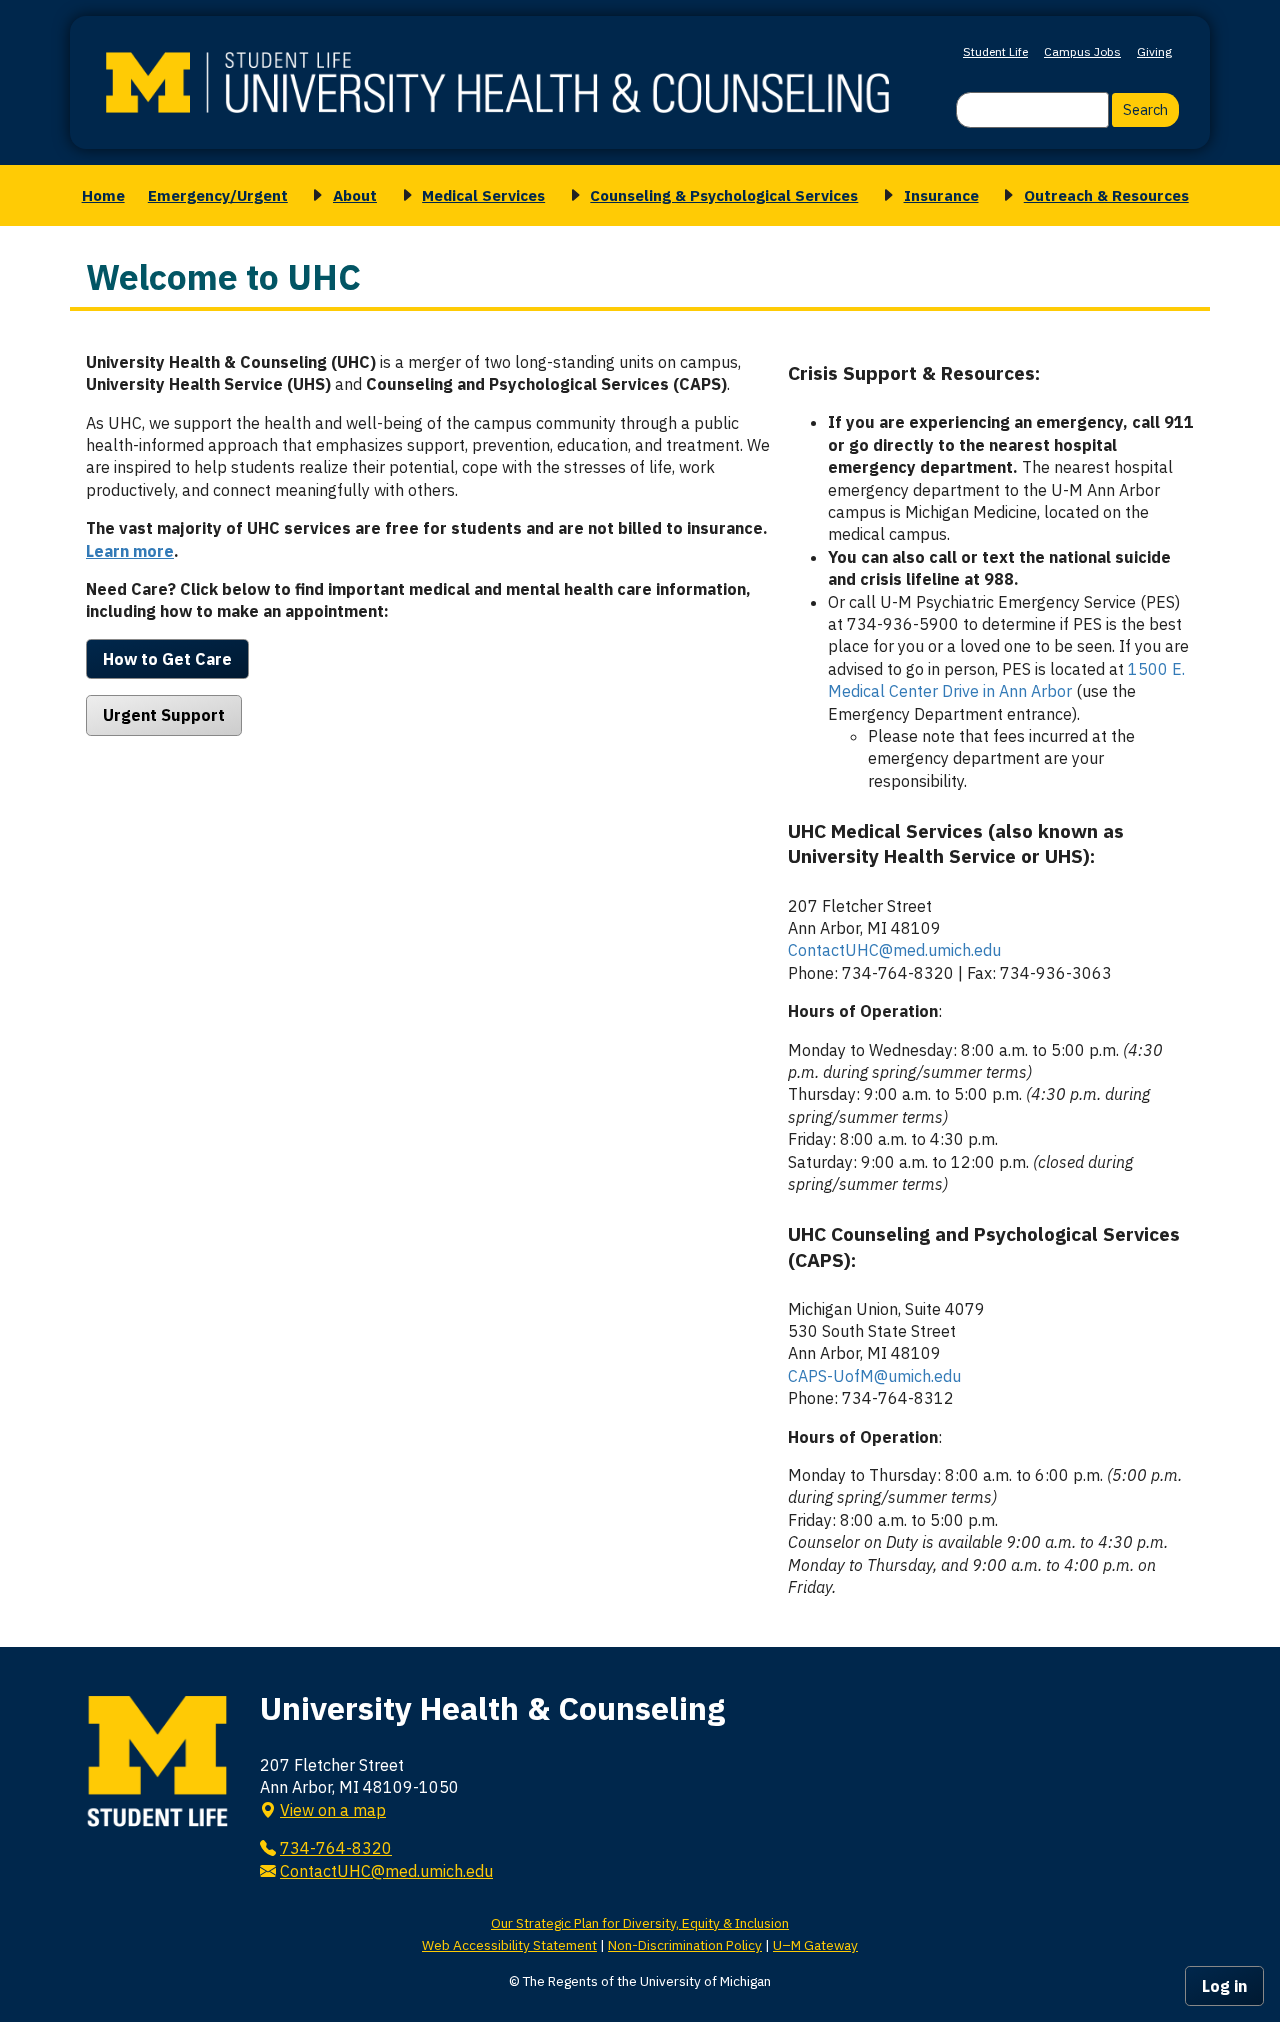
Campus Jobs (1082, 51)
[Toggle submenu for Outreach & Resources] (1005, 195)
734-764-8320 (336, 1848)
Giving (1154, 51)
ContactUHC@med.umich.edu (894, 950)
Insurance (941, 195)
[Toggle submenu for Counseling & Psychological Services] (572, 195)
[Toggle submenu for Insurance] (885, 195)
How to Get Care (167, 659)
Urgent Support (164, 715)
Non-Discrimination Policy (685, 1945)
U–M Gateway (815, 1945)
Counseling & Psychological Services (724, 195)
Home (103, 195)
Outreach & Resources (1106, 195)
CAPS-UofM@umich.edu (874, 1376)
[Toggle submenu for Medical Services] (404, 195)
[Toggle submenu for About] (314, 195)
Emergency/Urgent (218, 195)
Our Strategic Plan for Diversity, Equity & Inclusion (640, 1923)
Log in (1224, 1986)
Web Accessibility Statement (509, 1945)
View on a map (333, 1810)
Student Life (995, 51)
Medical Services (483, 195)
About (355, 195)
